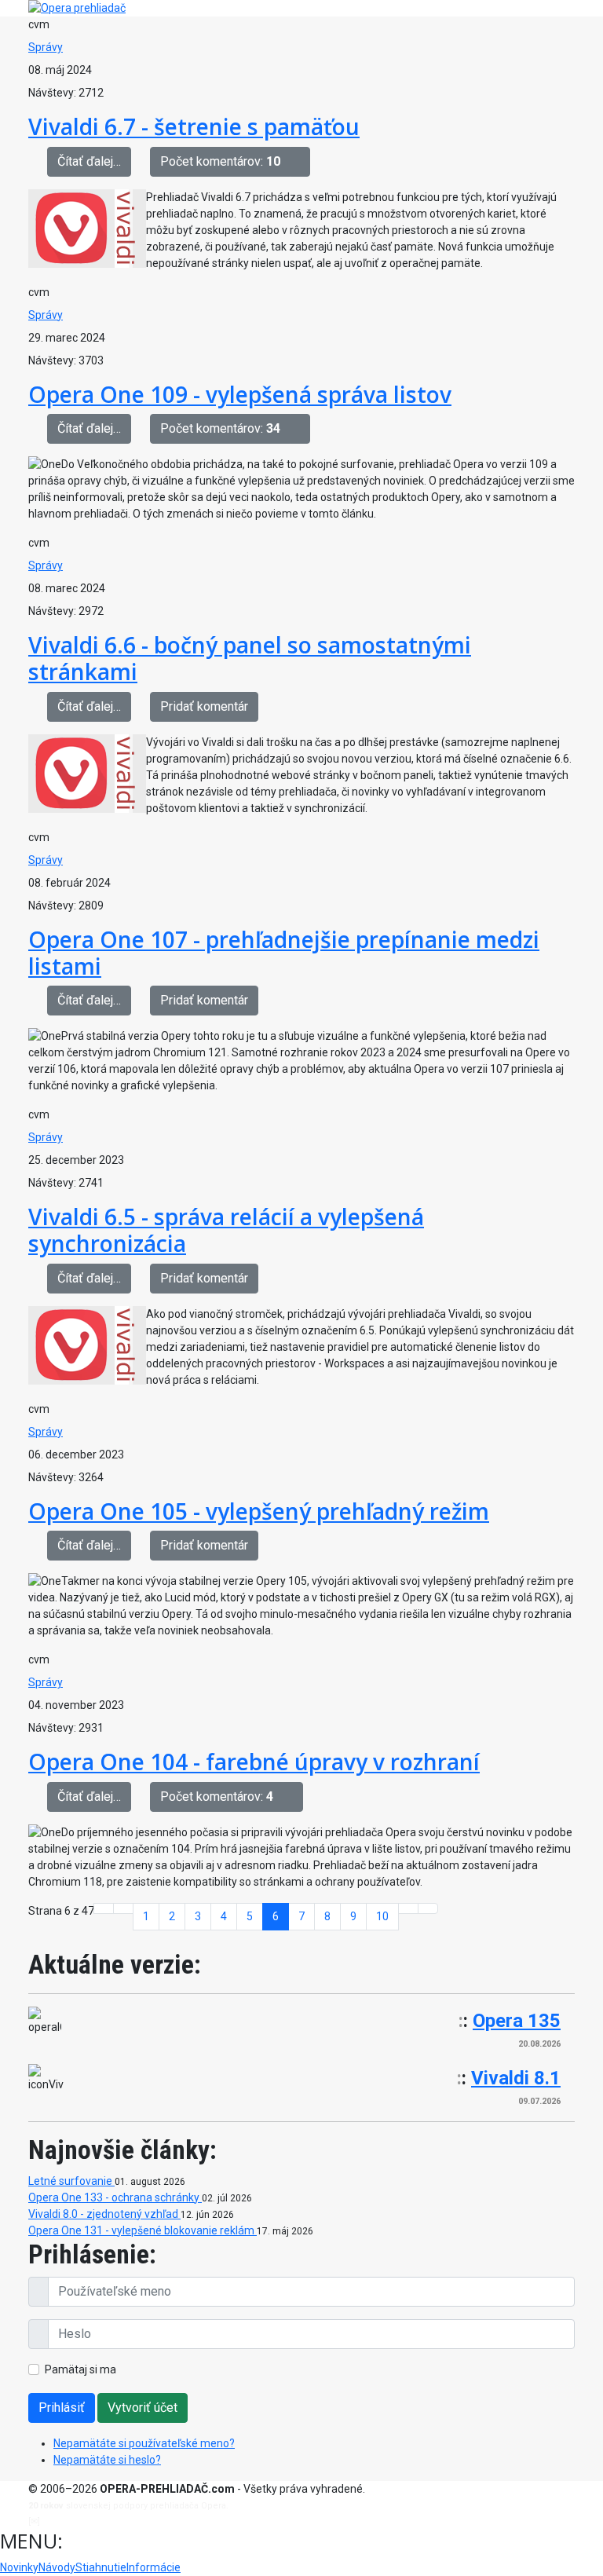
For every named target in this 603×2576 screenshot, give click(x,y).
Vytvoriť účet (143, 2408)
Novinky (19, 2567)
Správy (46, 47)
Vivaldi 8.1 (516, 2078)
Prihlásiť (62, 2408)
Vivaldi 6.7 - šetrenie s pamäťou (194, 126)
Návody (57, 2567)
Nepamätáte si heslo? (107, 2460)
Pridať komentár (204, 706)
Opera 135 (517, 2021)
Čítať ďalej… (89, 161)
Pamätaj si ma (80, 2369)
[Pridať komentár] (300, 162)
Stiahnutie (101, 2567)
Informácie (153, 2567)
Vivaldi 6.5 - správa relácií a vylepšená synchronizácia (226, 1230)
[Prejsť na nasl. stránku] (408, 1908)
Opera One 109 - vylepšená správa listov (240, 394)
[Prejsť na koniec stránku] (428, 1908)
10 (382, 1916)
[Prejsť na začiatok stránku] (104, 1908)
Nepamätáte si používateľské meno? (144, 2443)
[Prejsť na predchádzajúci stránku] (123, 1908)
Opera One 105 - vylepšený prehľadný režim (259, 1511)
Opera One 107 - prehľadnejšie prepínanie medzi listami (284, 953)
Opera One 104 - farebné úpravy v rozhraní (254, 1762)
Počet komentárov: (220, 161)
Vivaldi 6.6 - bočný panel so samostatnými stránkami (250, 658)
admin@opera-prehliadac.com (107, 2521)
